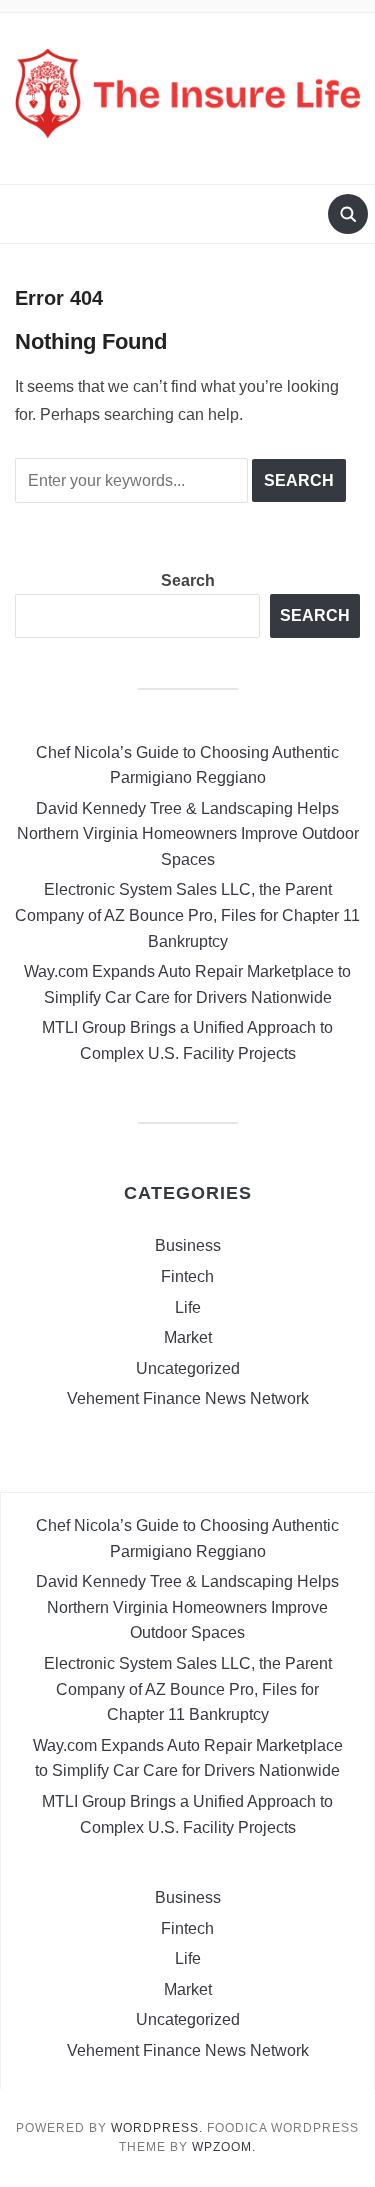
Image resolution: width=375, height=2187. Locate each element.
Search (188, 580)
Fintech (187, 1276)
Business (188, 1245)
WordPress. (157, 2128)
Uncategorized (188, 1368)
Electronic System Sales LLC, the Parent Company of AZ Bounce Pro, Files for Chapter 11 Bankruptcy (187, 915)
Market (188, 1337)
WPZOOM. (224, 2147)
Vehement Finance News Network (188, 1398)
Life (188, 1307)
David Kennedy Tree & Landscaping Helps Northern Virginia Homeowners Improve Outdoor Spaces (188, 834)
